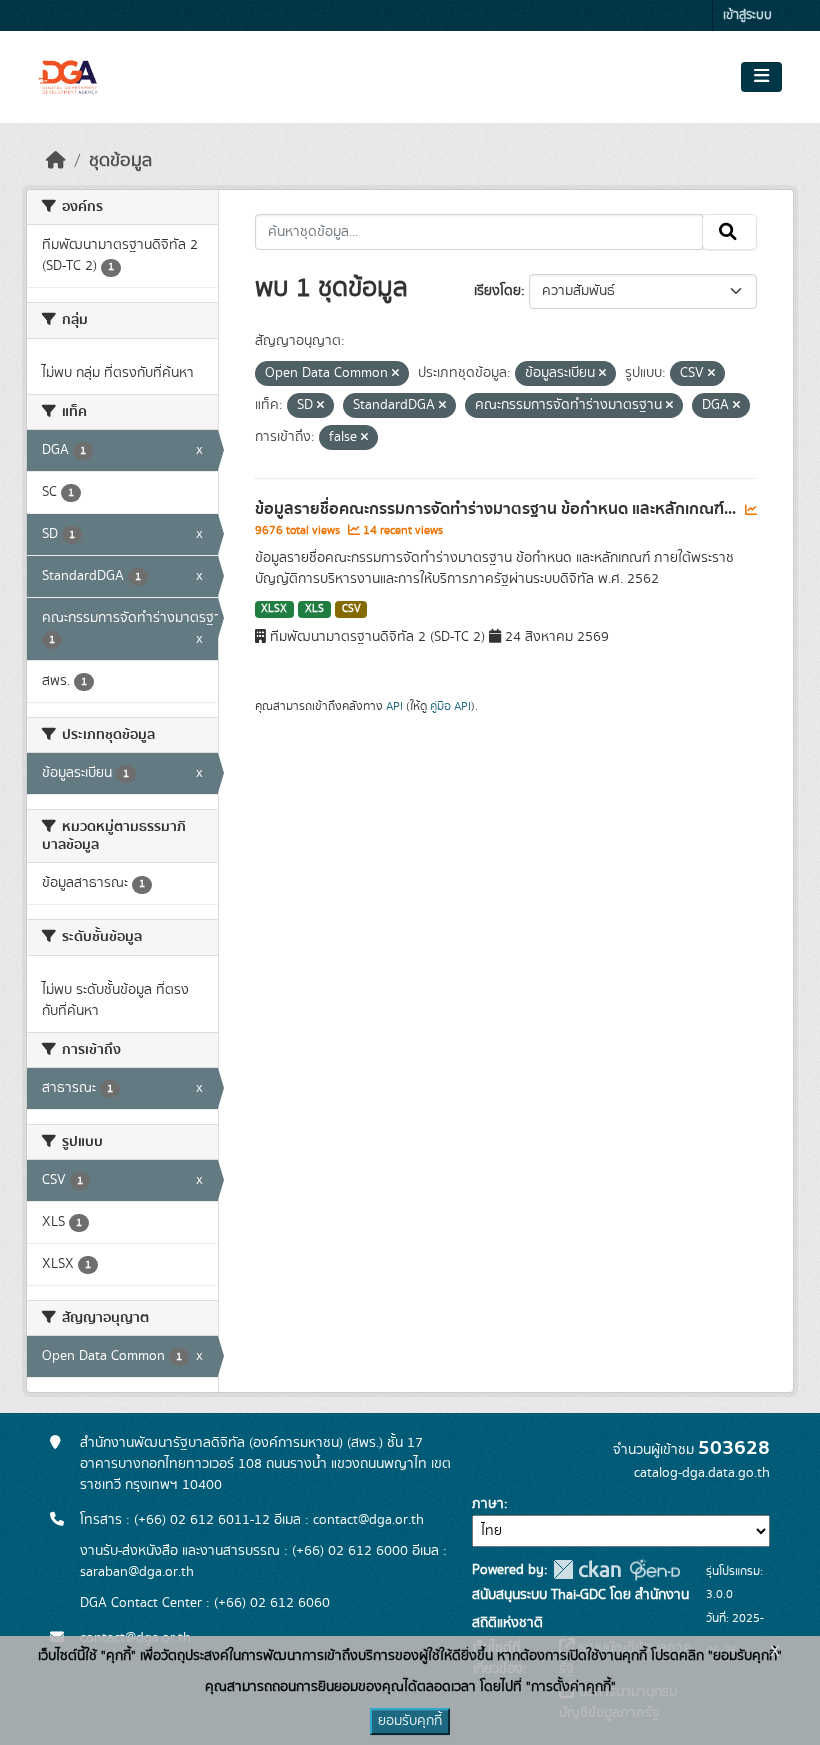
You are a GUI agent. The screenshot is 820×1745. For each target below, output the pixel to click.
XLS (314, 609)
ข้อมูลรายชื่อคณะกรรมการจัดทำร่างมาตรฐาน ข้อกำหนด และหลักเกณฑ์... (497, 509)
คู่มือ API (450, 706)
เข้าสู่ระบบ (747, 15)
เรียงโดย (497, 291)
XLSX (274, 609)
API (394, 706)
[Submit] (729, 232)
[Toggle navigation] (761, 77)
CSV (351, 609)
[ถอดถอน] (395, 374)
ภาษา (488, 1504)
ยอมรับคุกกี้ (410, 1721)
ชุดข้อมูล (120, 161)
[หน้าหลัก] (56, 161)
